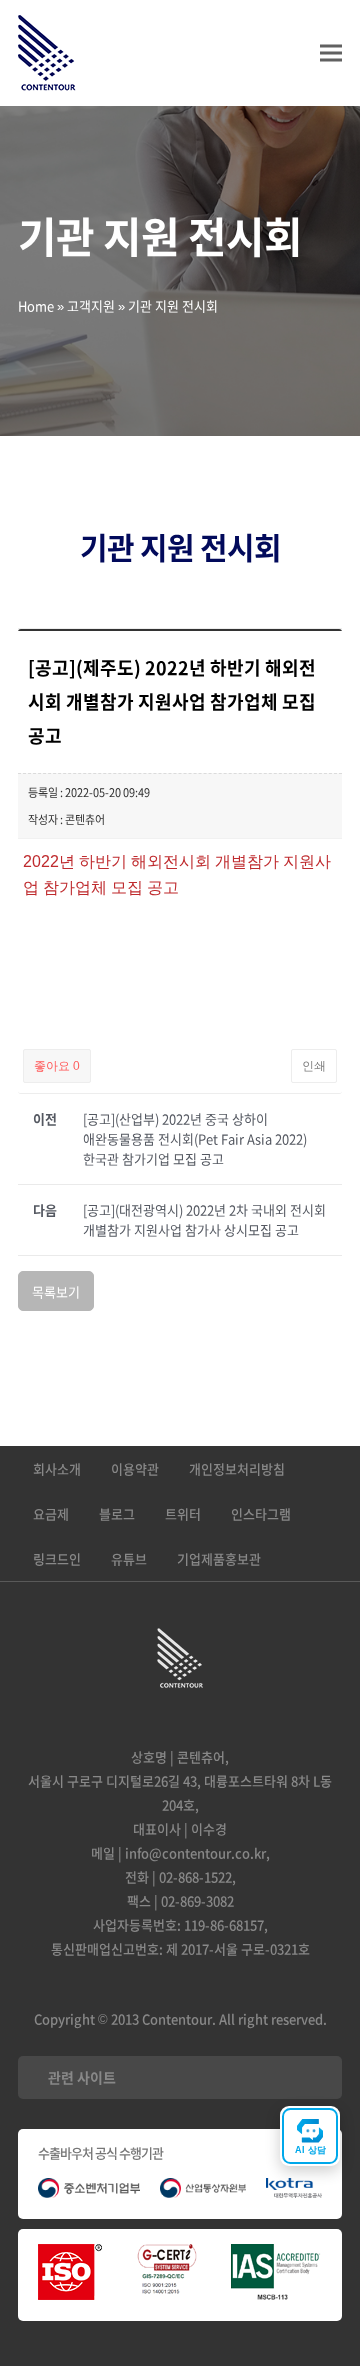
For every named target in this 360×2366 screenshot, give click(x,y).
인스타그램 (261, 1513)
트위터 (183, 1513)
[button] (331, 53)
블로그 (117, 1513)
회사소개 (57, 1468)
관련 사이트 (82, 2077)
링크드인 (57, 1558)
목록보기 (56, 1291)
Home (36, 305)
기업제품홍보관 (219, 1558)
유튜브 (129, 1558)
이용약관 (135, 1468)
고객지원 (91, 305)
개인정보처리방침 (237, 1468)
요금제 (51, 1513)
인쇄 (314, 1066)
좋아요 (57, 1066)
